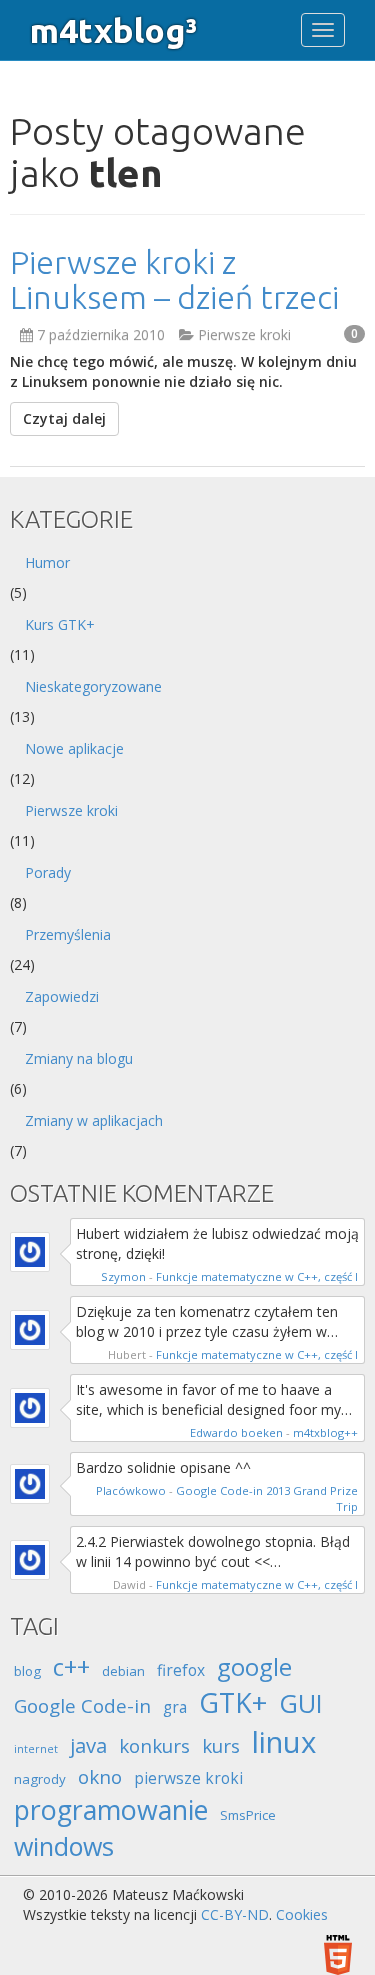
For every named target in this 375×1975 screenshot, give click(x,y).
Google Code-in (82, 1705)
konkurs (154, 1745)
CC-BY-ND (235, 1914)
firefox (181, 1670)
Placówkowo (131, 1490)
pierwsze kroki (188, 1778)
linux (284, 1742)
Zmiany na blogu (79, 1058)
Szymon (123, 1276)
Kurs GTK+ (60, 624)
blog (27, 1671)
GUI (301, 1703)
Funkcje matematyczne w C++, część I (257, 1276)
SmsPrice (248, 1815)
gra (175, 1707)
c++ (71, 1666)
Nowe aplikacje (74, 748)
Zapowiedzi (62, 996)
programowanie (111, 1809)
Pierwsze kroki (244, 334)
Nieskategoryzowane (93, 686)
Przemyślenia (68, 934)
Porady (48, 872)
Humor (47, 562)
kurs (221, 1745)
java (88, 1745)
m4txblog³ (113, 30)
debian (123, 1671)
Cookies (302, 1914)
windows (64, 1846)
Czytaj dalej (64, 418)
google (254, 1666)
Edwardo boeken (236, 1432)
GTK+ (233, 1702)
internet (36, 1749)
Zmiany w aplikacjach (94, 1120)
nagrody (40, 1779)
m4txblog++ (325, 1432)
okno (100, 1776)
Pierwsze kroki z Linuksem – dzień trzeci (174, 279)
